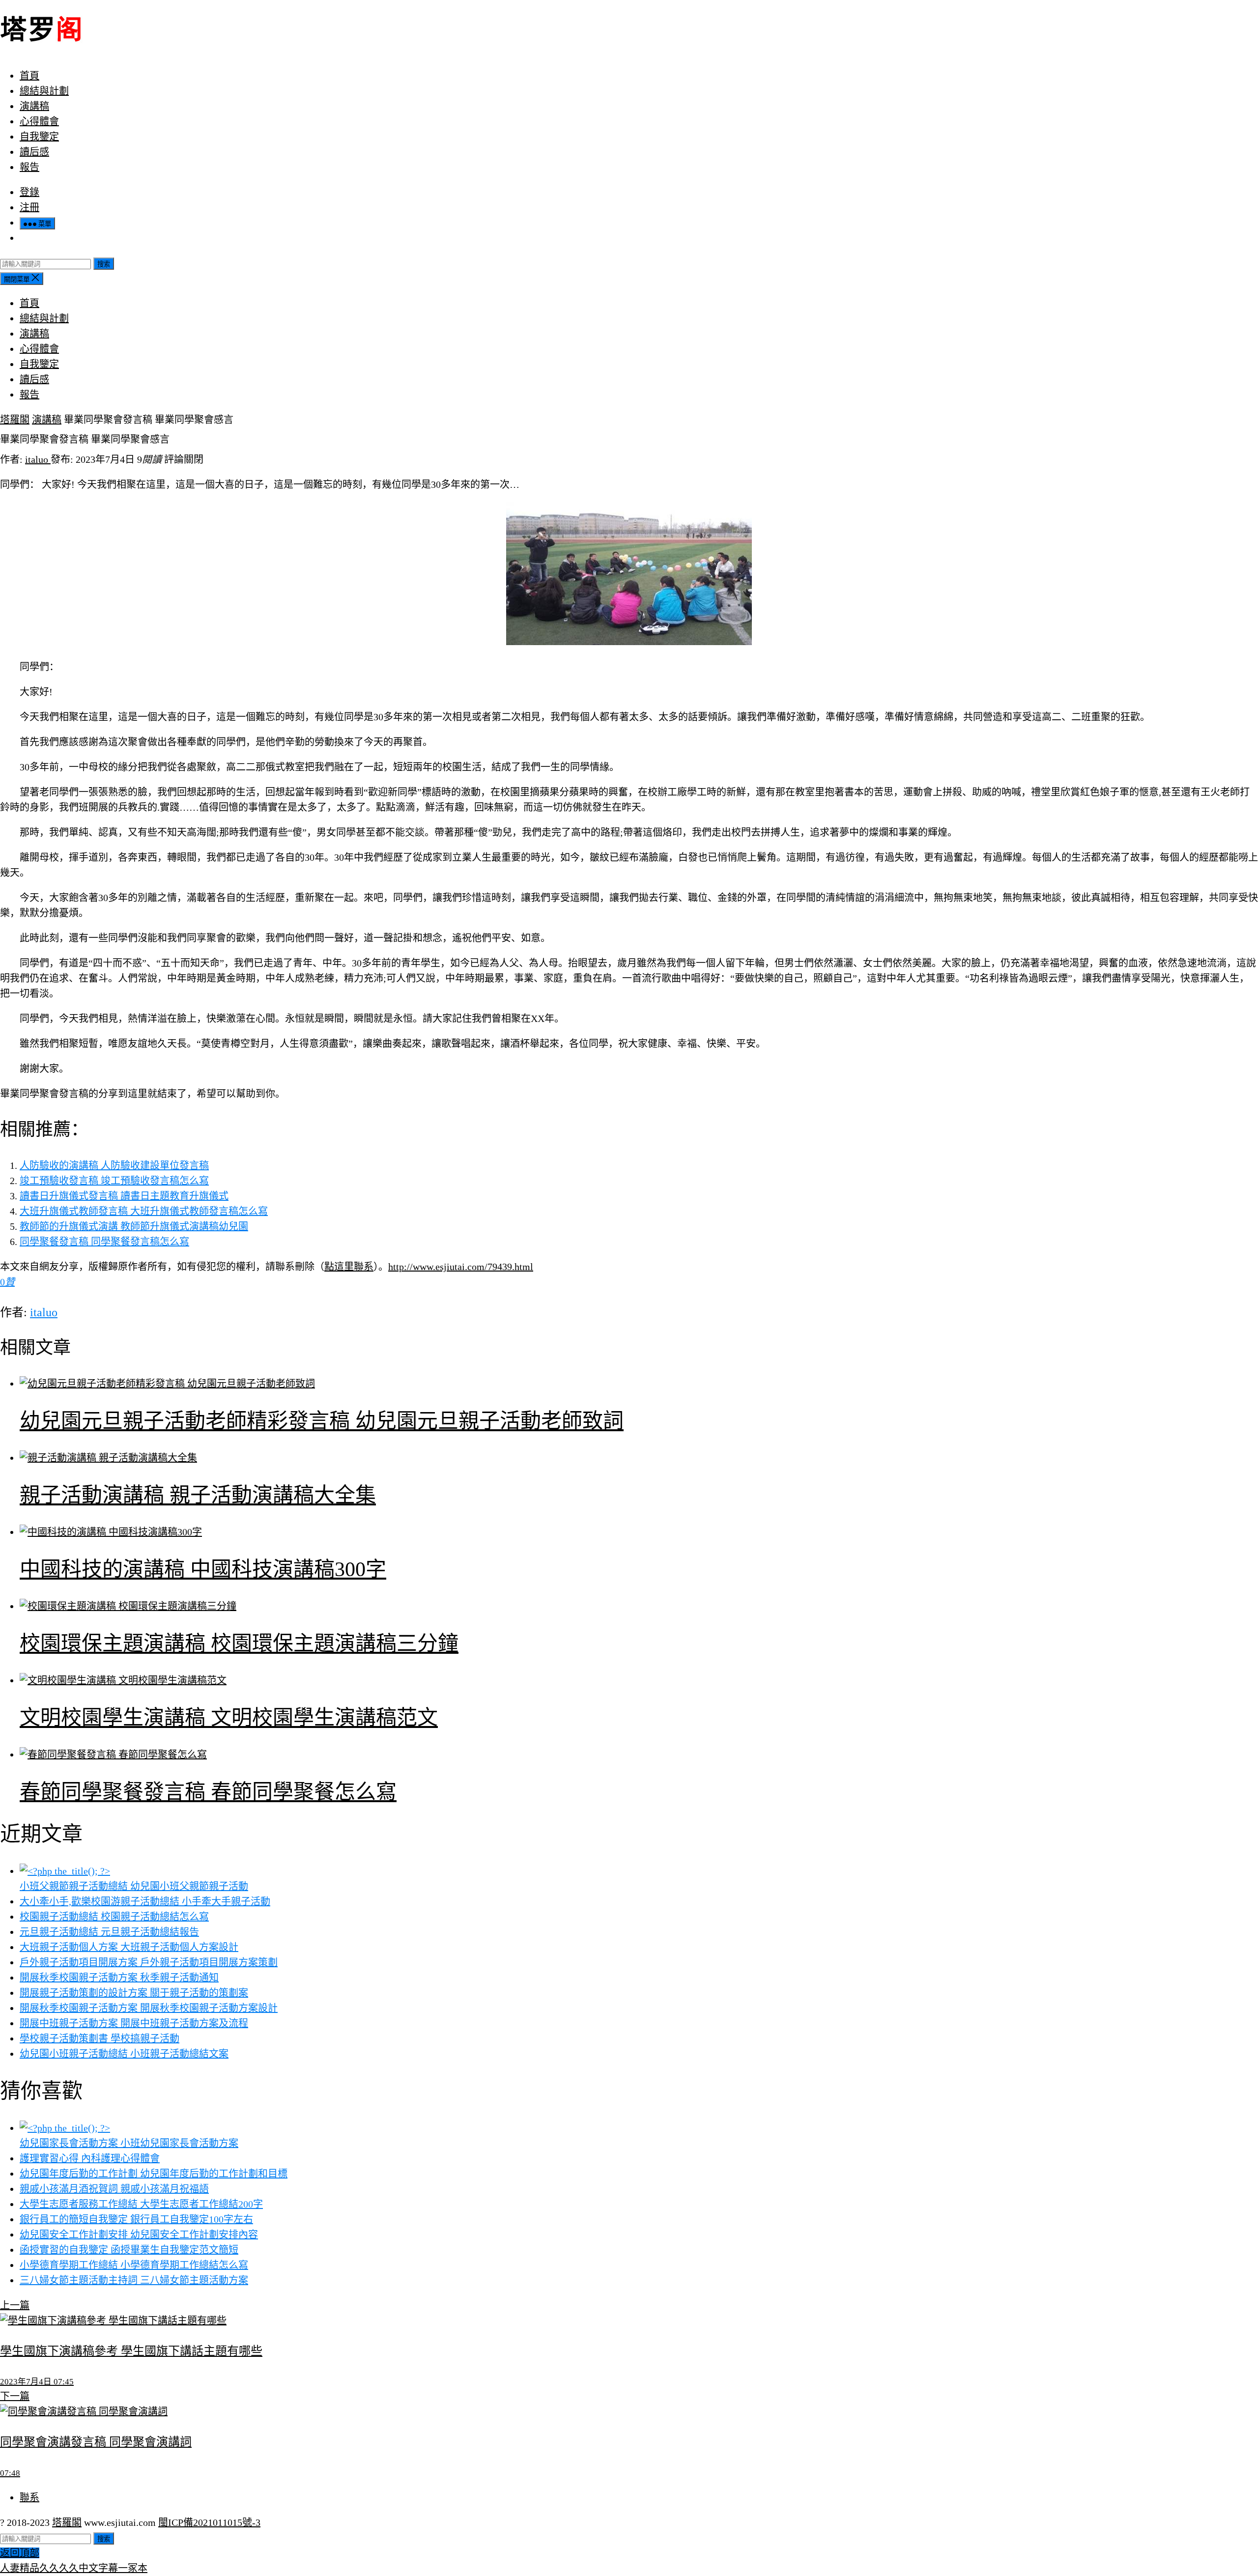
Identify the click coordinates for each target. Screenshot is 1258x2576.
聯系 (29, 2497)
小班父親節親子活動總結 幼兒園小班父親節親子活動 (134, 1886)
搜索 (104, 264)
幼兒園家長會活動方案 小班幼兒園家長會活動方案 (129, 2143)
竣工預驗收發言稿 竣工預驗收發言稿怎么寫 (114, 1181)
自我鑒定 (39, 137)
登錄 (29, 192)
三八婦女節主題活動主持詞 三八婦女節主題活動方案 (134, 2280)
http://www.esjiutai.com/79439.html (461, 1267)
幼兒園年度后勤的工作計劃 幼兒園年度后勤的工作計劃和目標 (154, 2174)
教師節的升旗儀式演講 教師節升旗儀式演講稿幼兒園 (134, 1226)
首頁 (29, 76)
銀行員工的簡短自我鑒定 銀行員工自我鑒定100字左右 (136, 2219)
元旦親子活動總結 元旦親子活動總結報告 (109, 1932)
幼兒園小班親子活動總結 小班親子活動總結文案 (124, 2054)
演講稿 (34, 106)
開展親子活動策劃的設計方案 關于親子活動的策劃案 (134, 1993)
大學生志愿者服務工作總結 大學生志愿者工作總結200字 (141, 2204)
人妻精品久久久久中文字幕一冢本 (74, 2568)
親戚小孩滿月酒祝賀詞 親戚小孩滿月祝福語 (114, 2189)
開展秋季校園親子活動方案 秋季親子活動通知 (119, 1978)
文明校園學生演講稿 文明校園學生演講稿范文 (229, 1718)
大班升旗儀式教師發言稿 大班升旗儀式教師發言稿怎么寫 (144, 1211)
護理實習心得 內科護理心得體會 (90, 2158)
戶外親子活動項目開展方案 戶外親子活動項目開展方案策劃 (149, 1962)
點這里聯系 (349, 1267)
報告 (29, 167)
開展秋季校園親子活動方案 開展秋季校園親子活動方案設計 (149, 2008)
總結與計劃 (44, 91)
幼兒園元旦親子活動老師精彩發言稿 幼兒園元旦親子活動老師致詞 (322, 1421)
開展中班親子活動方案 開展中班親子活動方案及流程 (134, 2023)
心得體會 (39, 121)
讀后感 (34, 152)
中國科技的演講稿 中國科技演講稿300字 (203, 1569)
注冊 (29, 207)
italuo (38, 459)
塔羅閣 (15, 420)
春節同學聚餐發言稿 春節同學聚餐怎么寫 (208, 1792)
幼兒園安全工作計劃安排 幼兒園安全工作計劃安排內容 (139, 2235)
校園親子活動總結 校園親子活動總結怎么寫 (114, 1917)
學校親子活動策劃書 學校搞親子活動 (100, 2038)
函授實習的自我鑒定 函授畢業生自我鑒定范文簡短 (129, 2250)
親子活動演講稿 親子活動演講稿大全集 (198, 1495)
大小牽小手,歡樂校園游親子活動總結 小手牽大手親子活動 (145, 1901)
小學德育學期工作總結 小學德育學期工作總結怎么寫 (134, 2265)
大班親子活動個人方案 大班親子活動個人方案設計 (129, 1947)
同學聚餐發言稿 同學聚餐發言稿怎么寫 (104, 1242)
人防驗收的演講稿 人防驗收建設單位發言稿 (114, 1165)
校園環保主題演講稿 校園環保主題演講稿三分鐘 (239, 1643)
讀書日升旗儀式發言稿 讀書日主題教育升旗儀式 (124, 1196)
